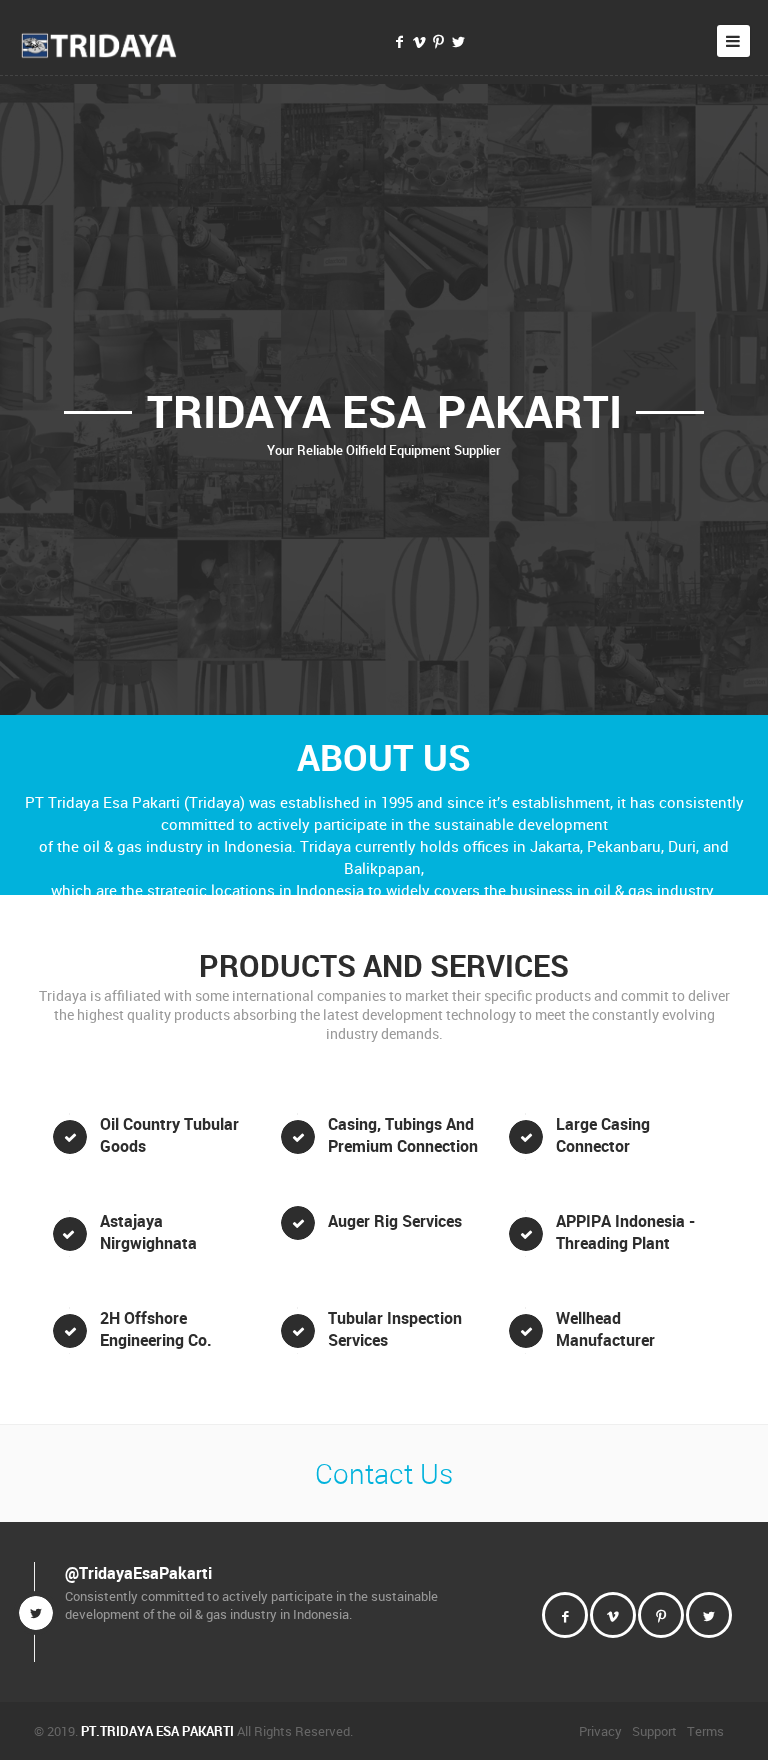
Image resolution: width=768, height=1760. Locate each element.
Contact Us (384, 1473)
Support (654, 1731)
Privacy (600, 1731)
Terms (705, 1731)
